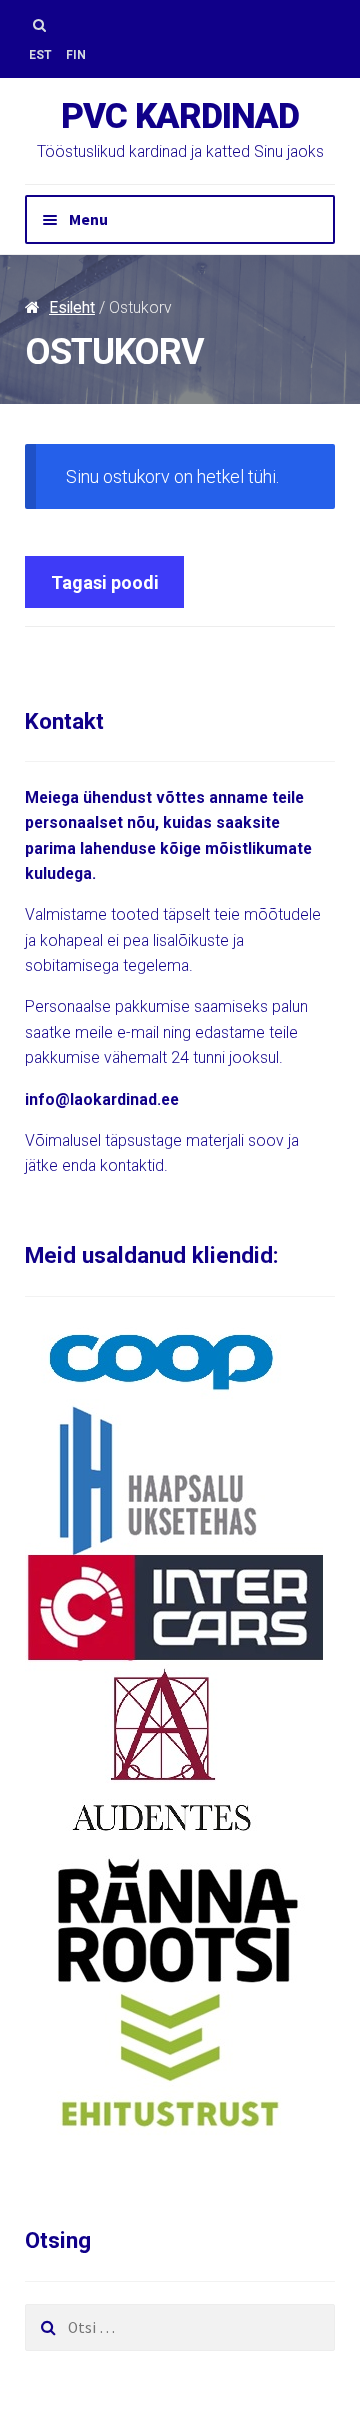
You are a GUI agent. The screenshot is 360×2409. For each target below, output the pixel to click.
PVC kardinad (180, 116)
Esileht (72, 307)
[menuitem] (40, 55)
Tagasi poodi (105, 582)
